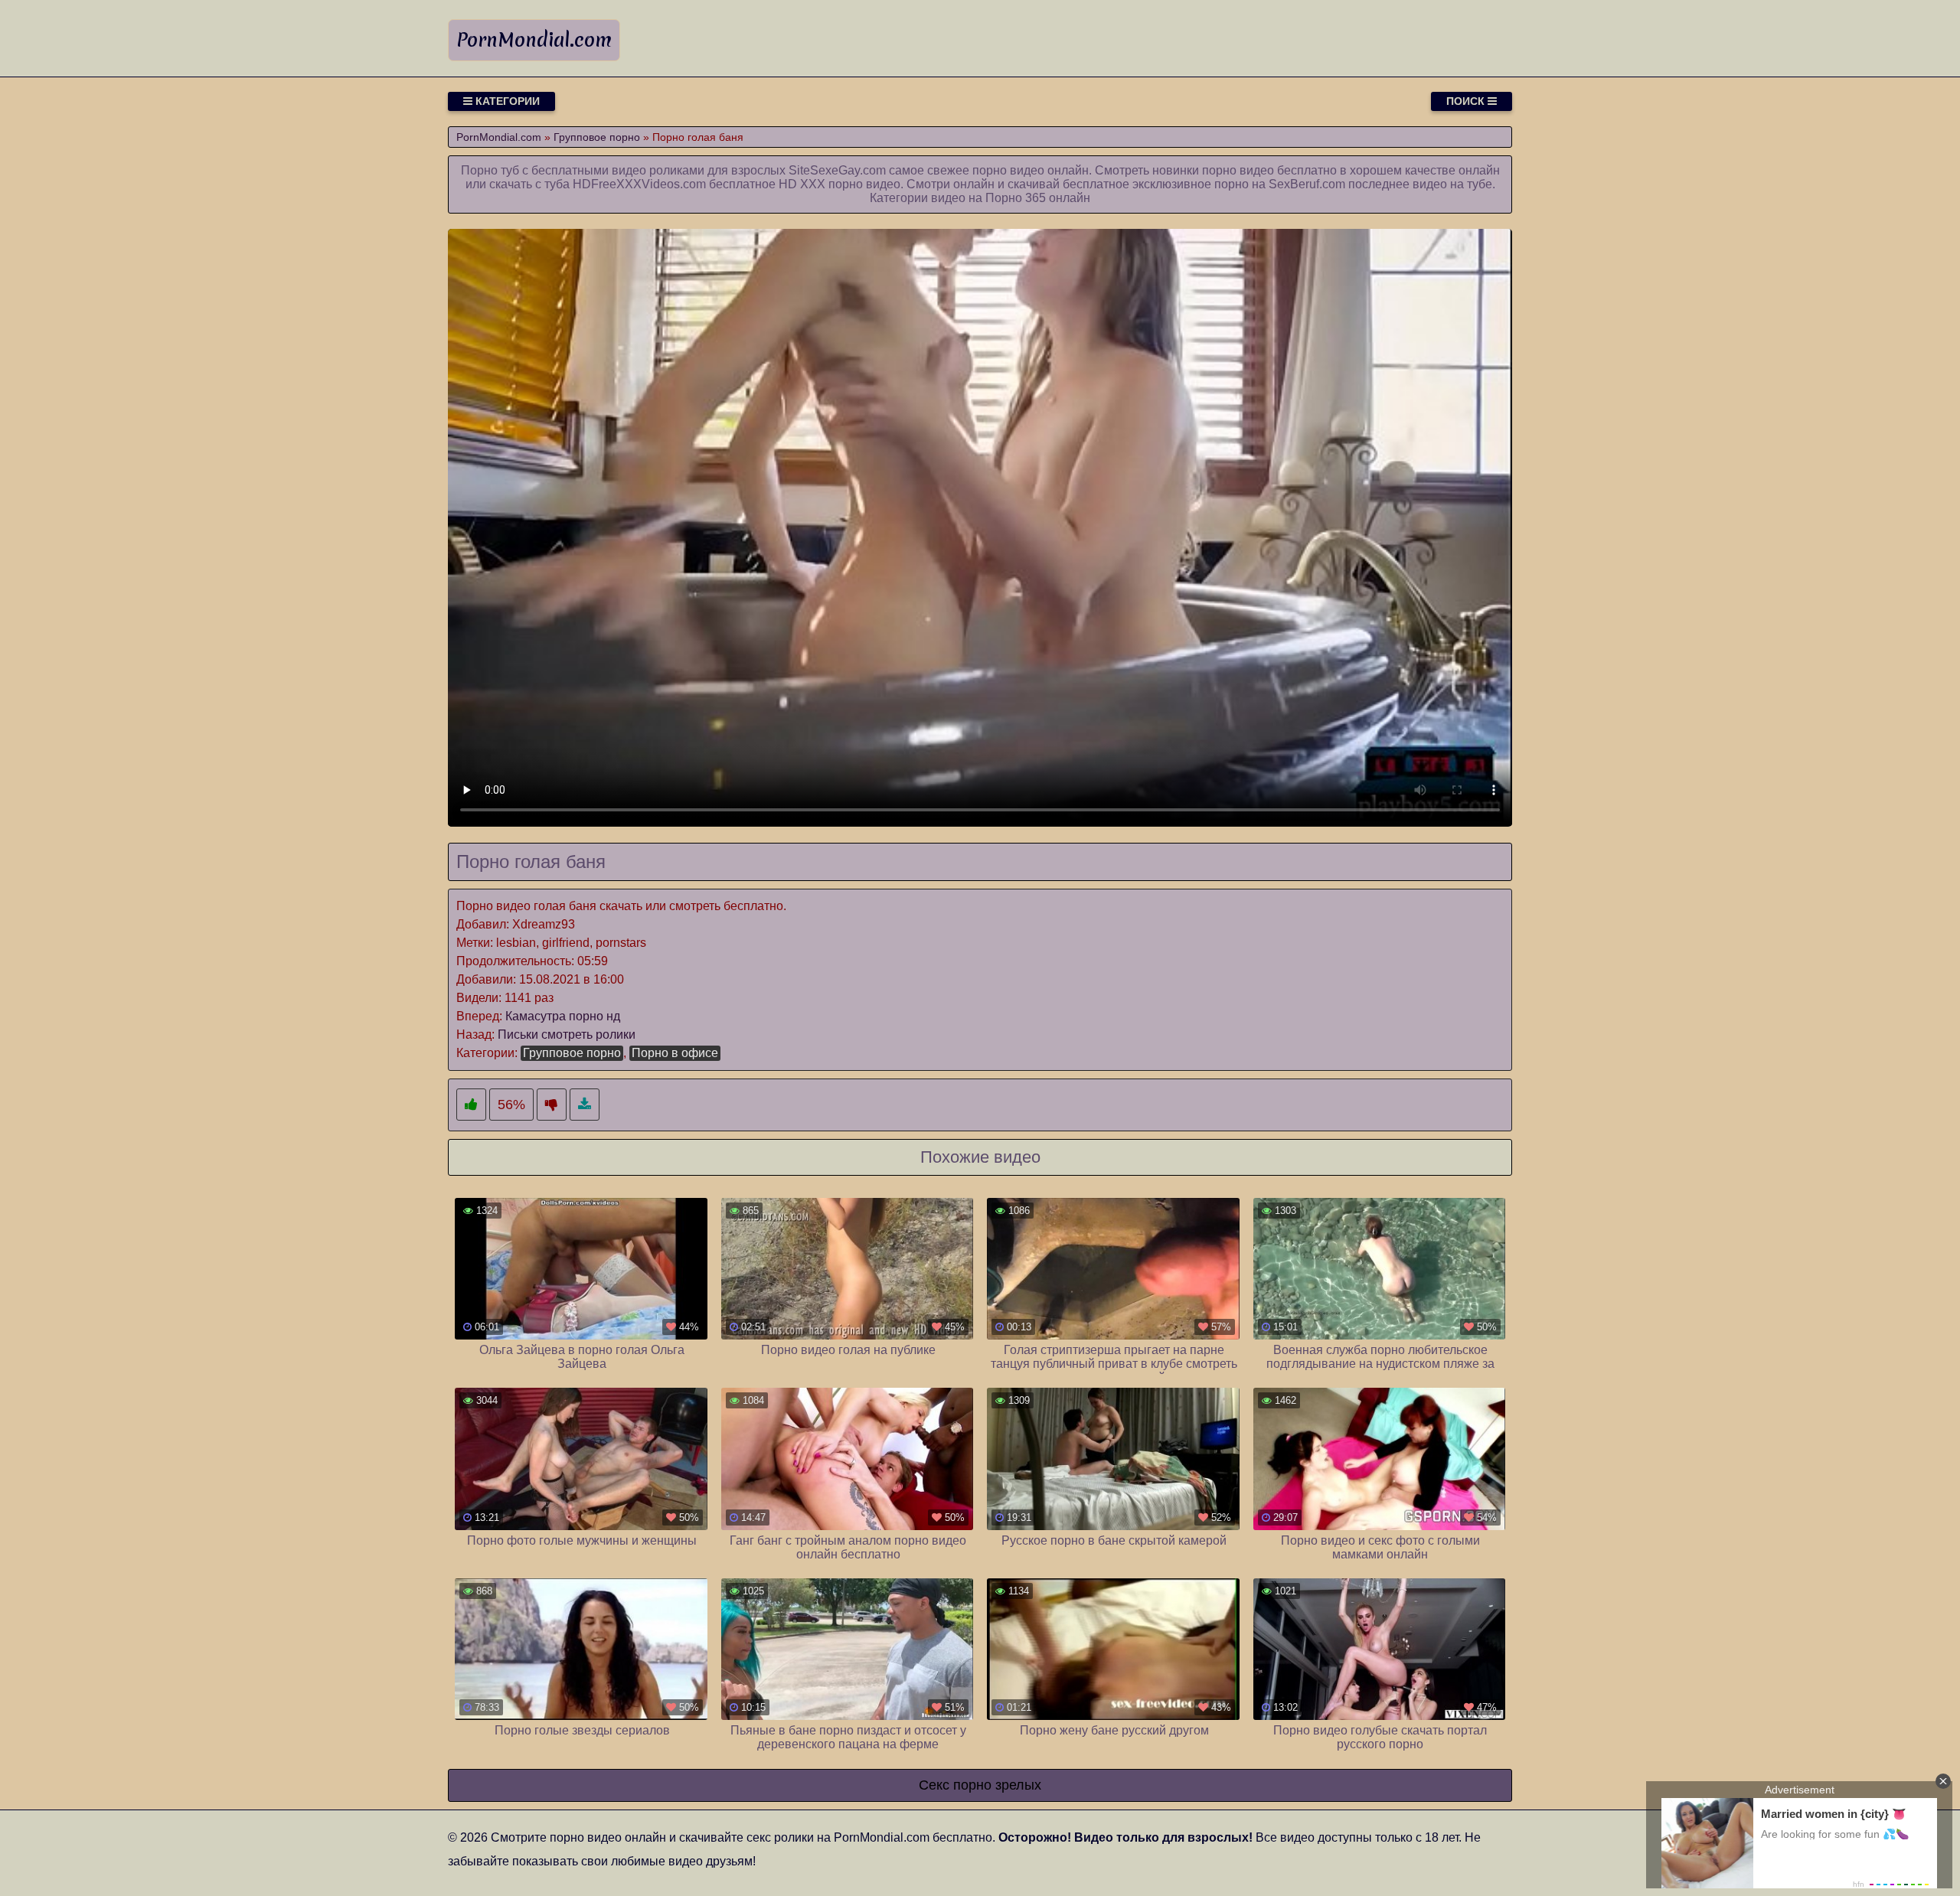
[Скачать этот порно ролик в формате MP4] (585, 1105)
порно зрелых (997, 1785)
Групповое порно (572, 1053)
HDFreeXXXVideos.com (639, 184)
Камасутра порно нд (563, 1016)
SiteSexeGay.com (837, 170)
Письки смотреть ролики (567, 1034)
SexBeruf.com (1307, 184)
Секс (934, 1785)
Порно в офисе (675, 1053)
